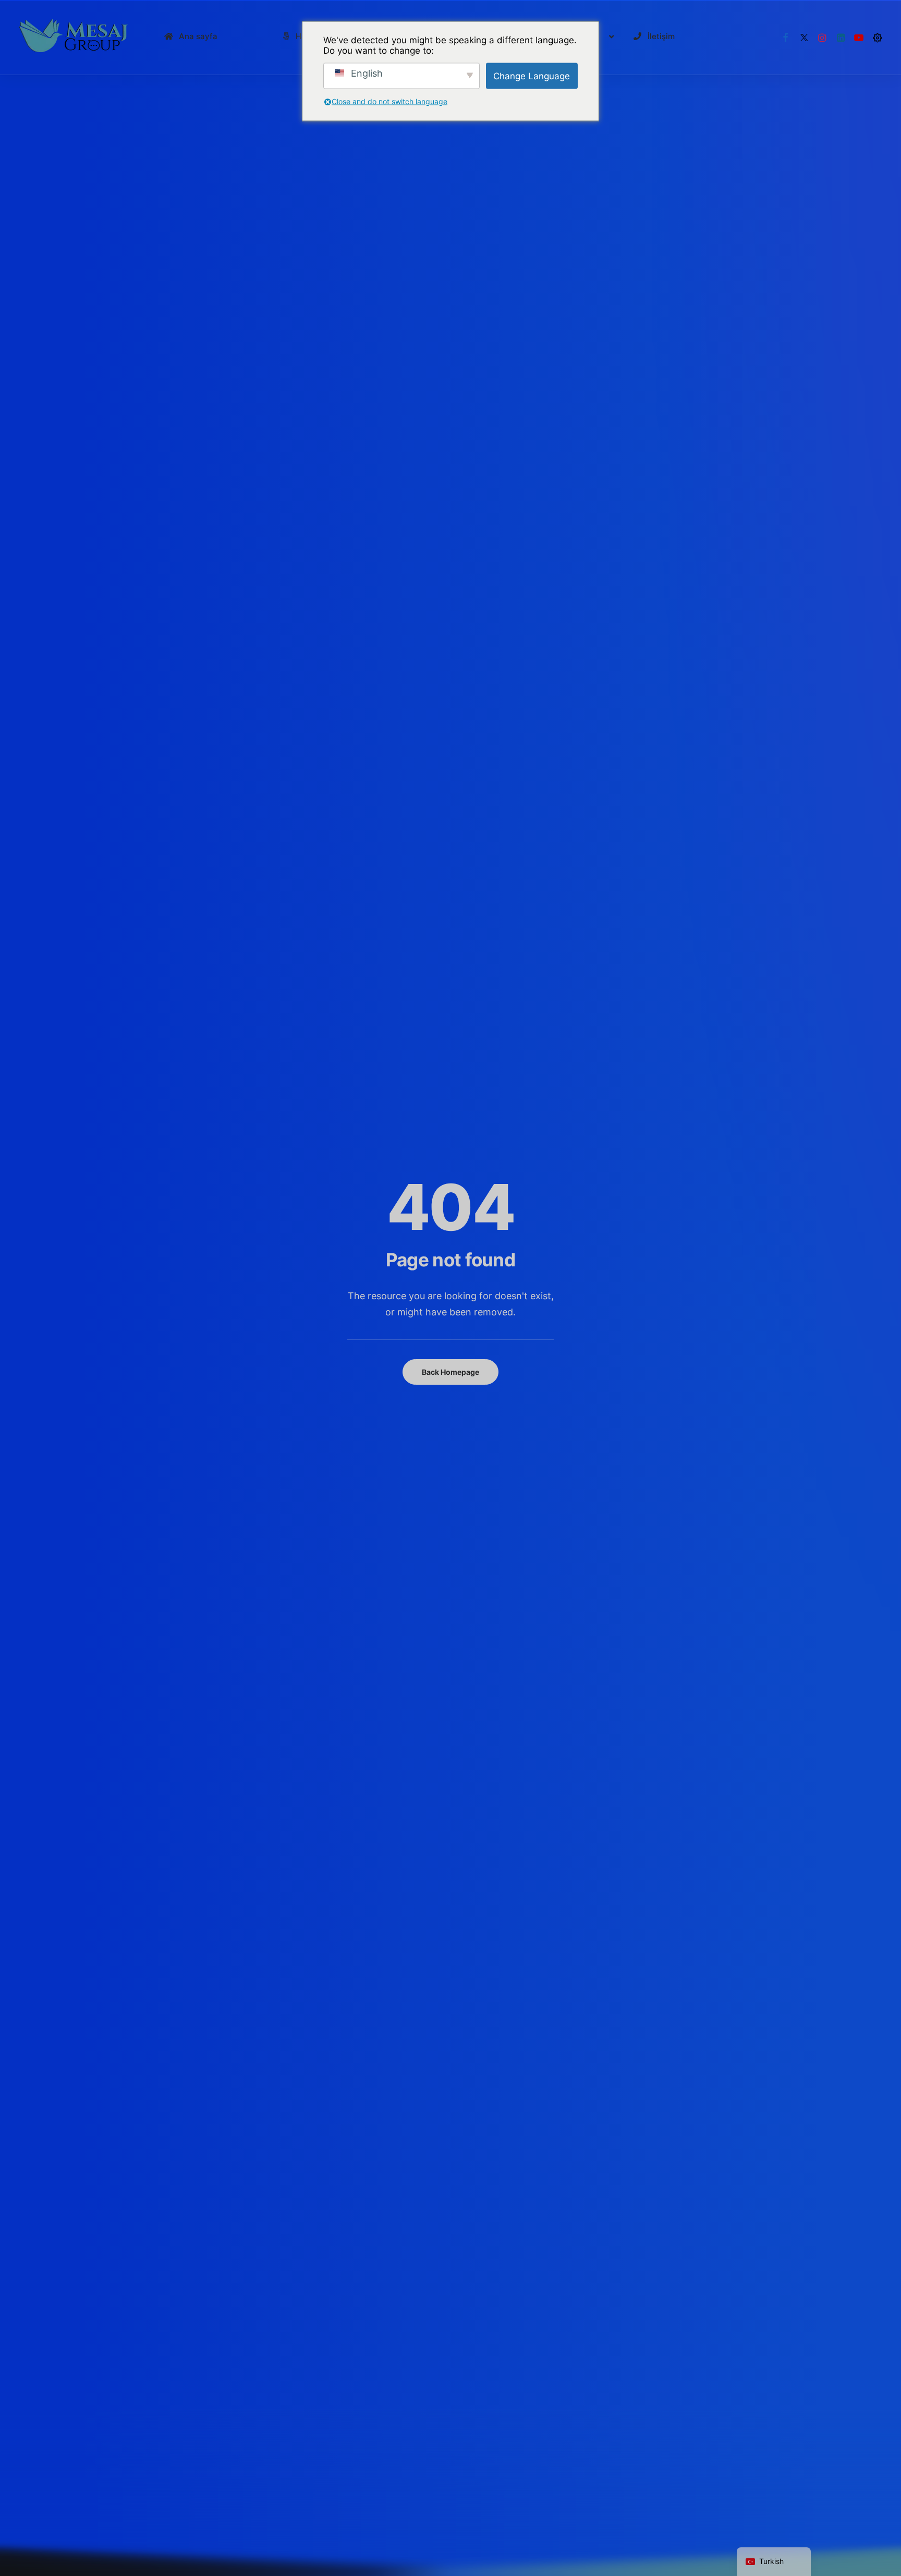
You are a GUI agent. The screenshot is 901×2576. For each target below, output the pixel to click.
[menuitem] (786, 38)
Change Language (532, 76)
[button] (786, 38)
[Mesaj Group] (74, 38)
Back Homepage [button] (451, 1372)
